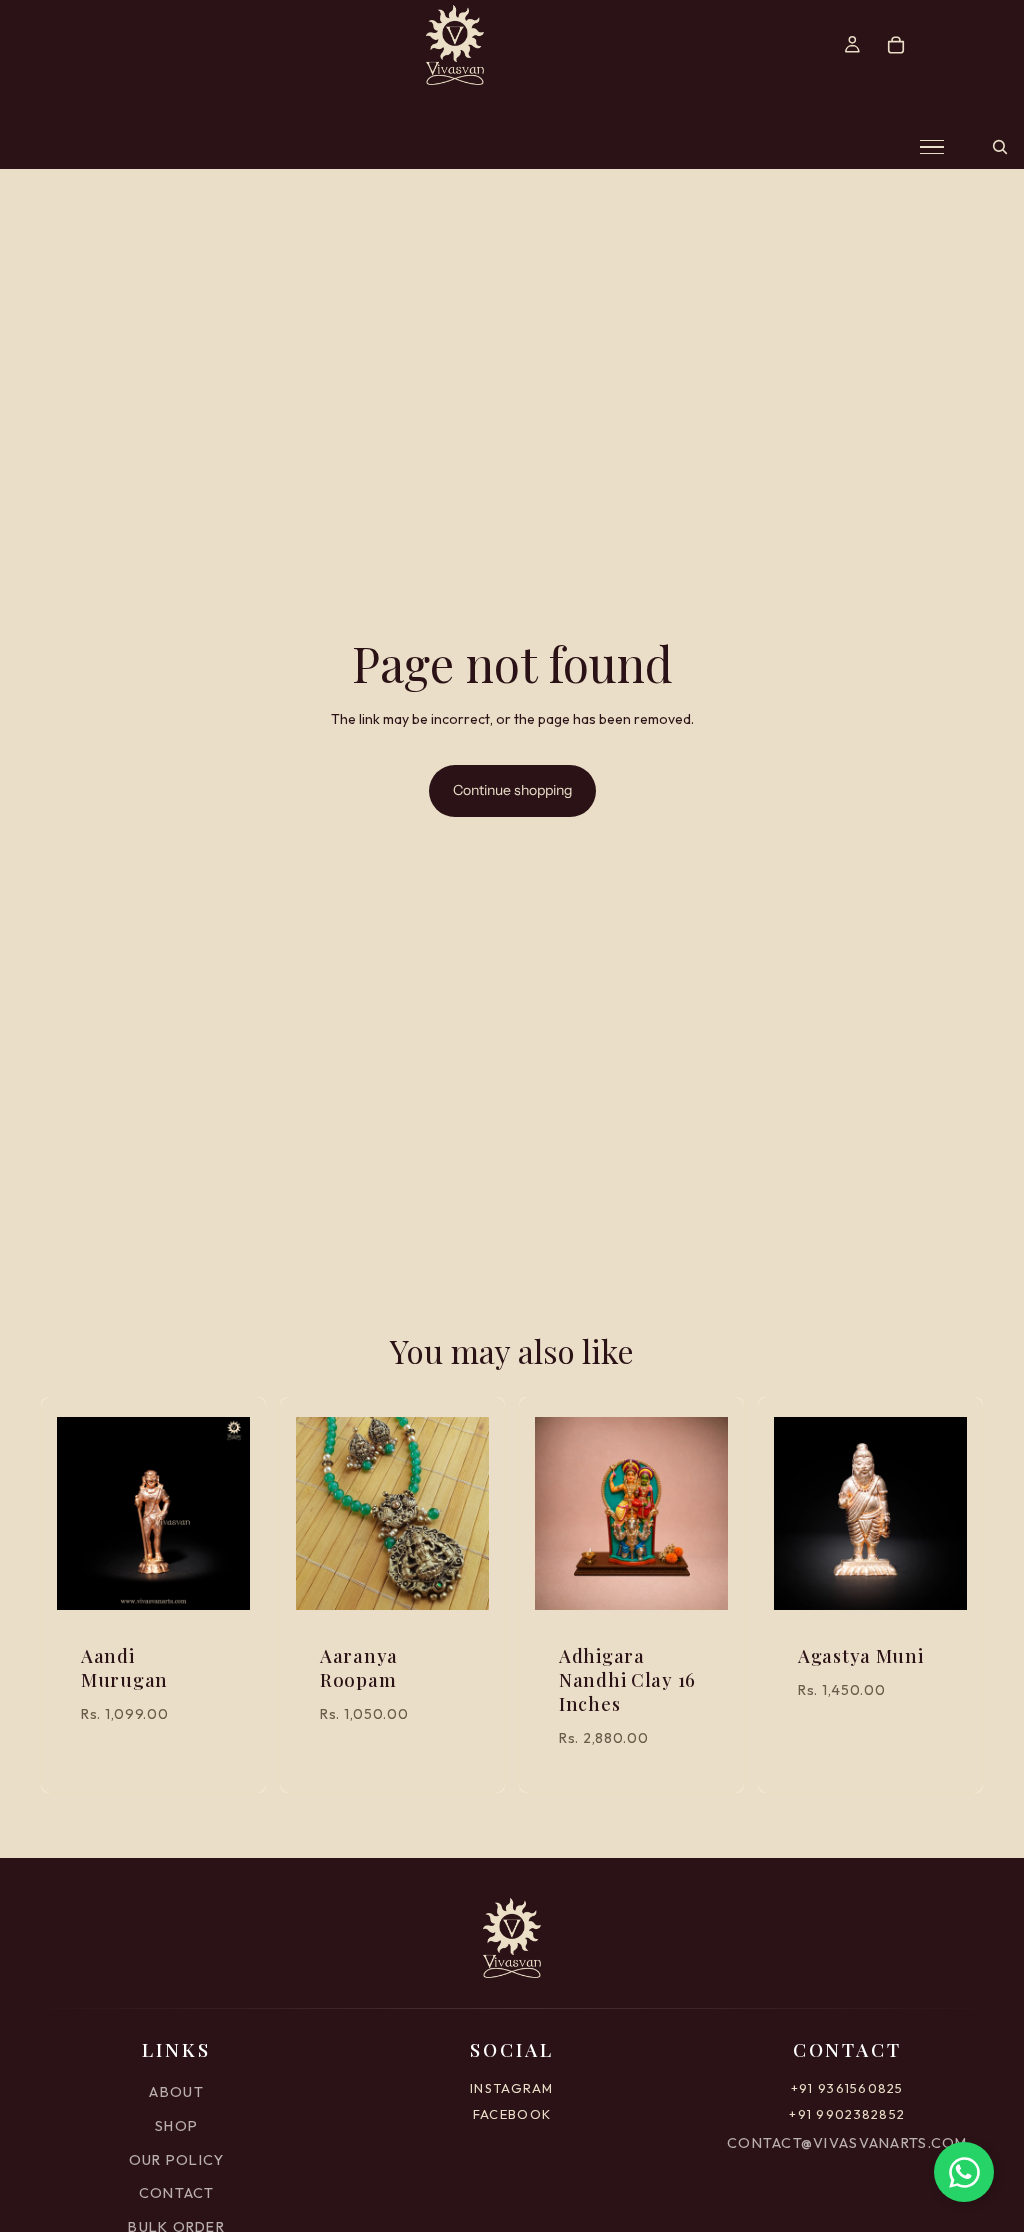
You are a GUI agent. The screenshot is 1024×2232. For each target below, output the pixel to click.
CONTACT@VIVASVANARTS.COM (847, 2143)
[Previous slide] (79, 1514)
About (176, 2092)
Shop (176, 2126)
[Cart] (896, 45)
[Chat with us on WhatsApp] (964, 2172)
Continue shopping (512, 790)
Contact (177, 2193)
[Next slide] (228, 1514)
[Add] (219, 1579)
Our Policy (177, 2160)
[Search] (1000, 147)
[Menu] (932, 147)
